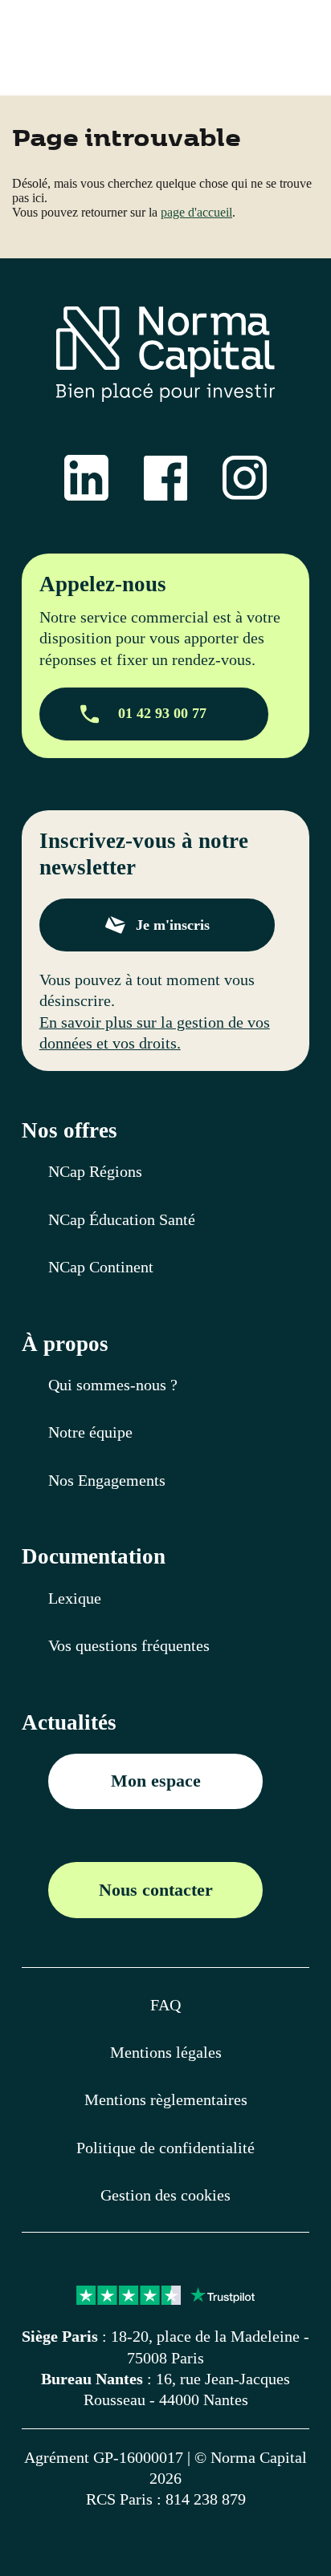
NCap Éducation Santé (122, 1219)
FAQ (165, 2005)
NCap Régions (95, 1171)
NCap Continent (101, 1267)
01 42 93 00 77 (162, 713)
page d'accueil (196, 212)
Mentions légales (166, 2052)
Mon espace (156, 1781)
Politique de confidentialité (165, 2148)
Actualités (69, 1723)
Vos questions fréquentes (129, 1645)
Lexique (75, 1598)
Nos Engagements (107, 1480)
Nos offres (69, 1131)
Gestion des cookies (165, 2195)
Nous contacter (156, 1890)
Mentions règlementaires (166, 2099)
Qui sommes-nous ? (113, 1385)
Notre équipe (90, 1432)
